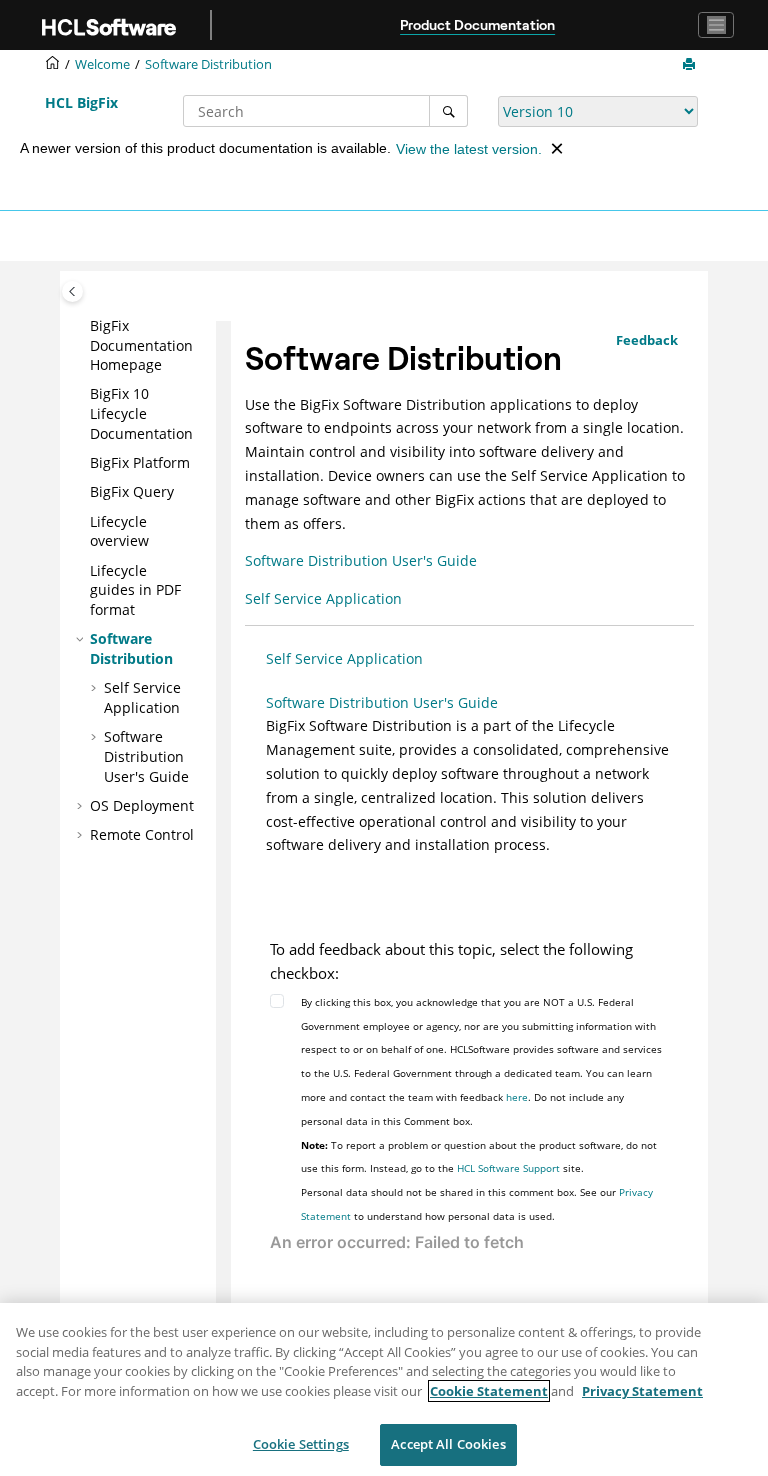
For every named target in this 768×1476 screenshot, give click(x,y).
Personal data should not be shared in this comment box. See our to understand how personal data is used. (477, 1204)
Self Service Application (142, 697)
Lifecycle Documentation (141, 413)
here (517, 1097)
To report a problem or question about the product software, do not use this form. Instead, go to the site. (479, 1157)
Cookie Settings (301, 1444)
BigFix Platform (140, 462)
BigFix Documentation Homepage (141, 345)
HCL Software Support (508, 1168)
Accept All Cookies (448, 1444)
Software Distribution (208, 64)
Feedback (647, 340)
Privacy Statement (642, 1391)
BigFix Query (132, 491)
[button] (82, 326)
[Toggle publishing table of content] (72, 291)
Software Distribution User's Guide (146, 756)
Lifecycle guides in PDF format (135, 590)
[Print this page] (691, 65)
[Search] (448, 111)
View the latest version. (469, 149)
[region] (384, 1389)
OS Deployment (142, 805)
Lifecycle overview (119, 531)
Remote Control (142, 834)
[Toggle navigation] (716, 25)
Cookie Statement (489, 1391)
